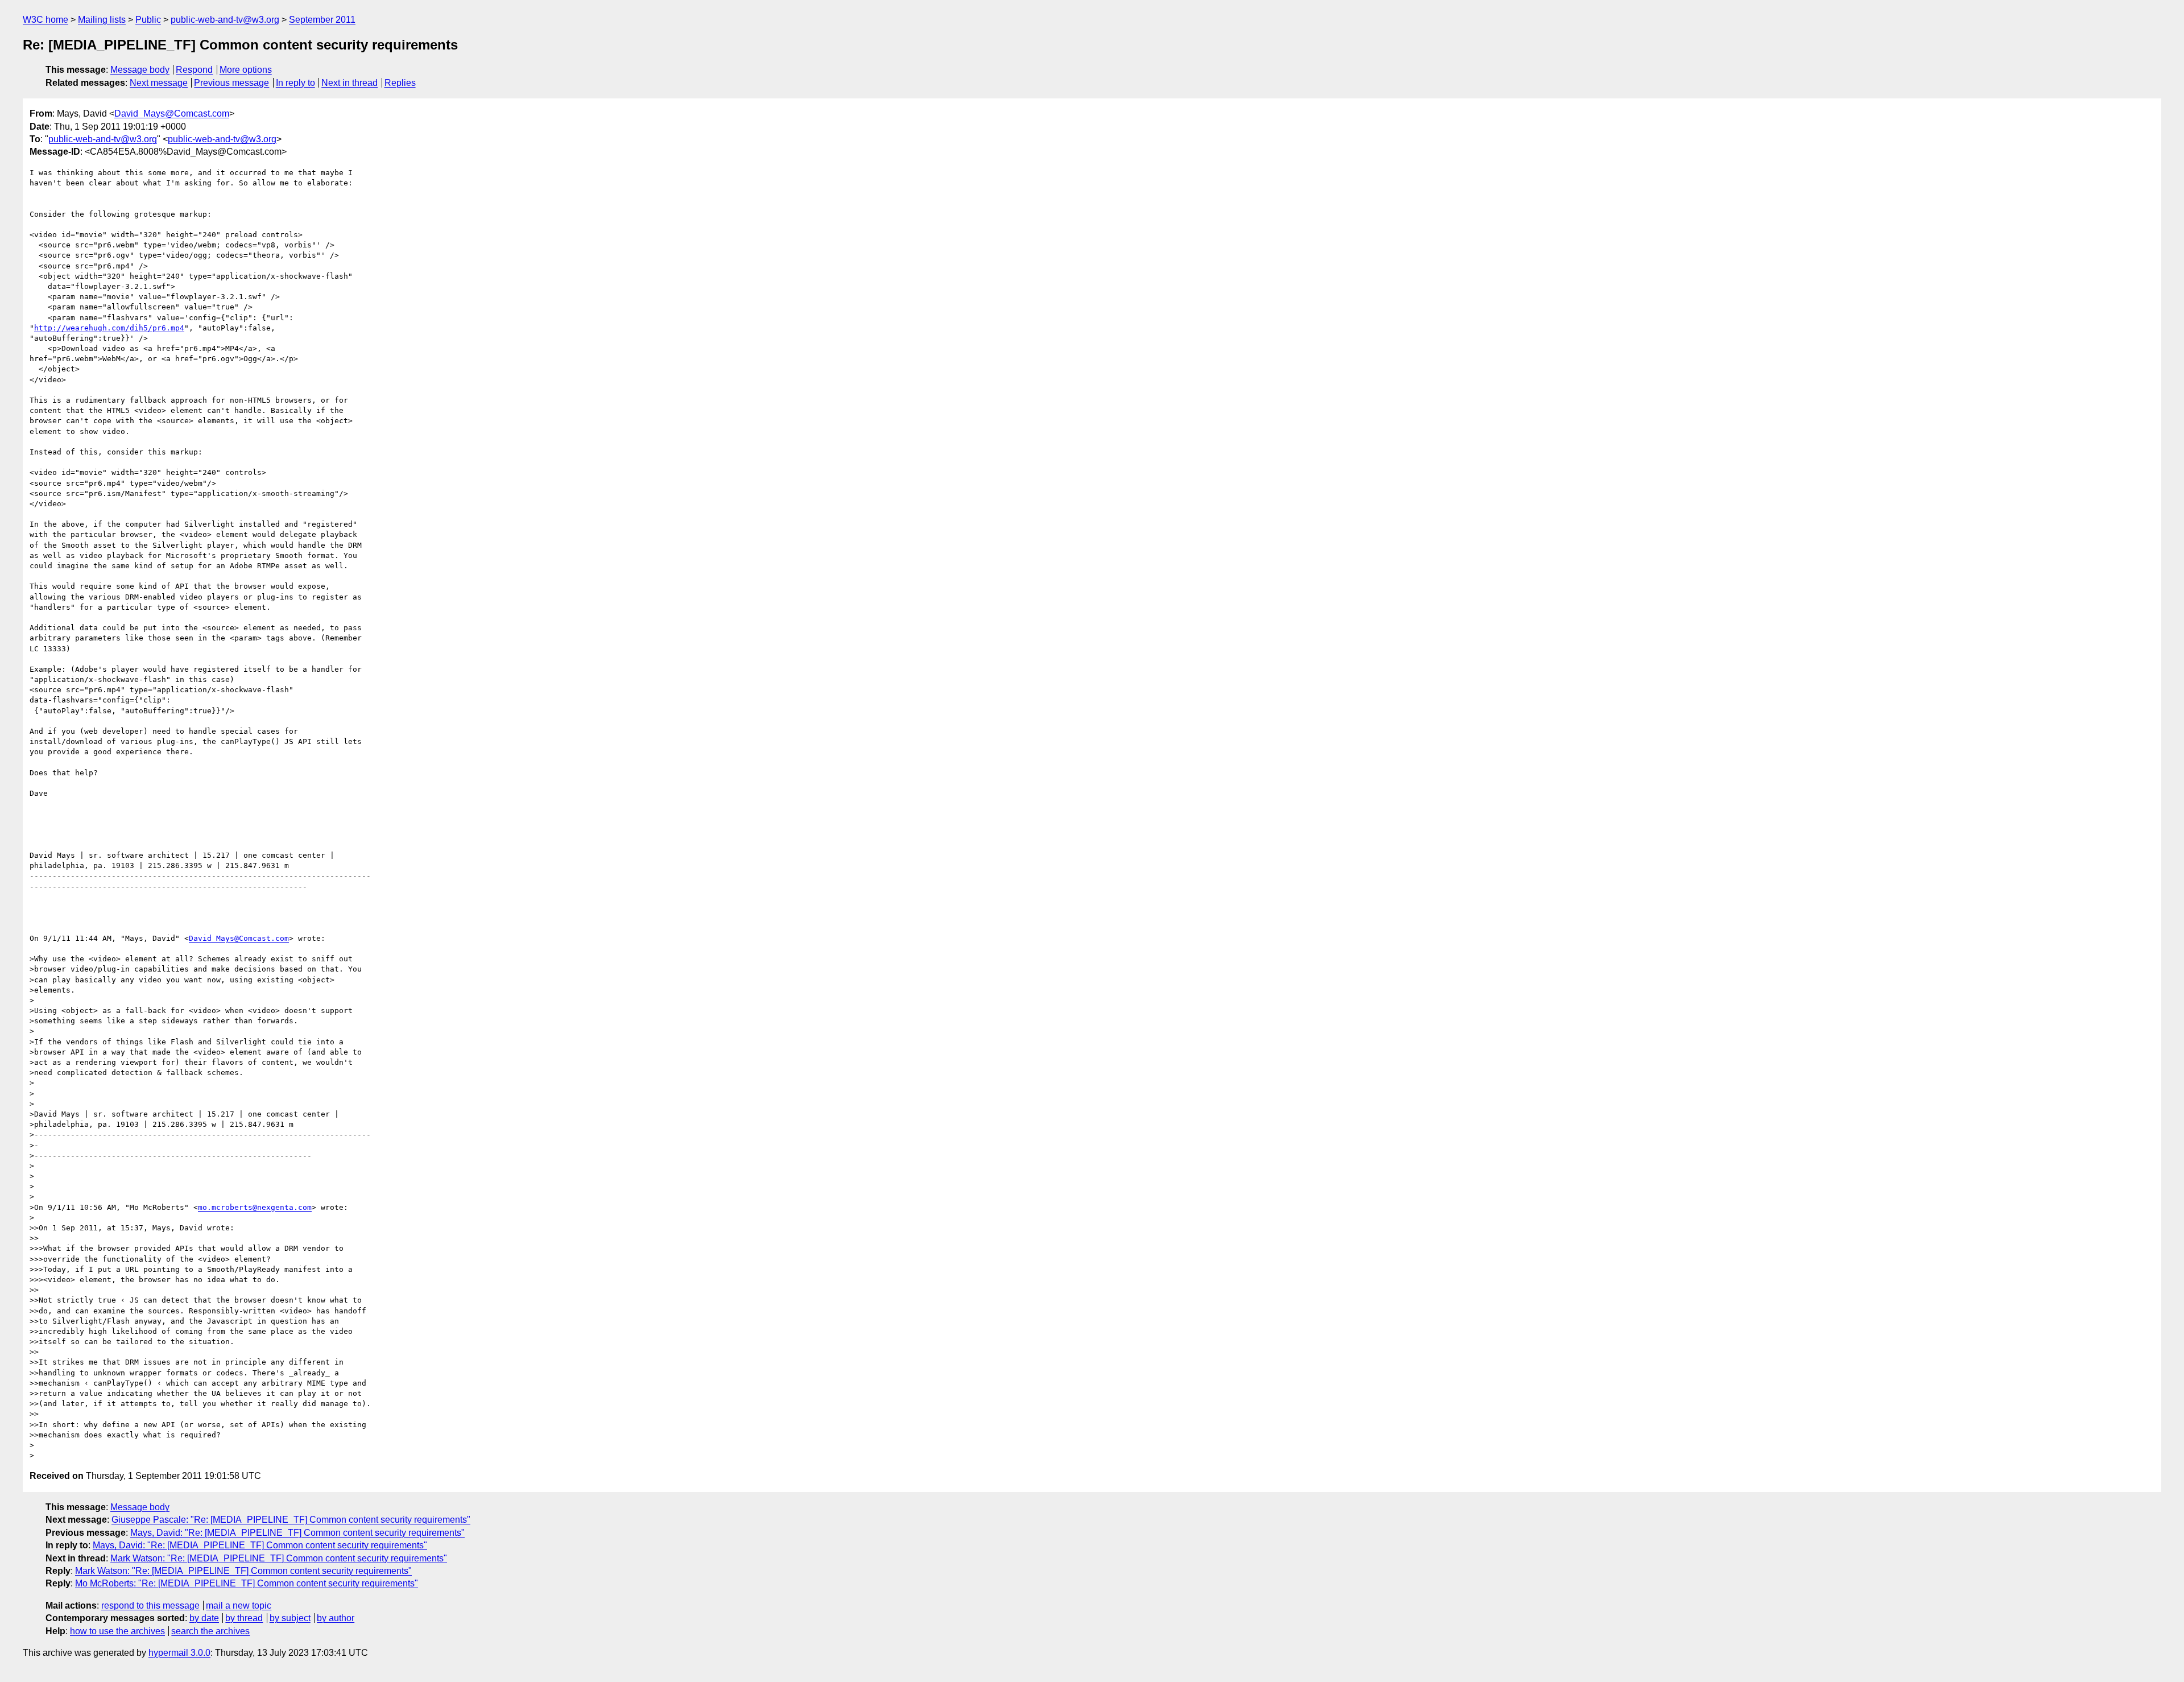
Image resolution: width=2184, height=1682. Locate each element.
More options (246, 70)
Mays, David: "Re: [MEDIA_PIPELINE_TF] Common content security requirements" (297, 1533)
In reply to (295, 83)
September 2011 (322, 20)
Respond (194, 70)
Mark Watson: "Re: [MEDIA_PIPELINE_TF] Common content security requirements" (279, 1558)
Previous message (231, 83)
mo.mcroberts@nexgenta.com (255, 1207)
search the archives (210, 1631)
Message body (140, 70)
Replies (400, 83)
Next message (159, 83)
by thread (244, 1618)
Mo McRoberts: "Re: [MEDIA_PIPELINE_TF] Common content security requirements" (247, 1583)
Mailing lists (102, 20)
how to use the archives (117, 1631)
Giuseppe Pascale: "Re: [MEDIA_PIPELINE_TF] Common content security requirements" (291, 1520)
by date (204, 1618)
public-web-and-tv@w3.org (225, 20)
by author (336, 1618)
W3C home (45, 20)
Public (148, 20)
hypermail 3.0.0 (179, 1653)
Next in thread (349, 83)
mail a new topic (239, 1605)
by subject (290, 1618)
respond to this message (150, 1605)
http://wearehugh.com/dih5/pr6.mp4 (109, 328)
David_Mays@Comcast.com (172, 113)
